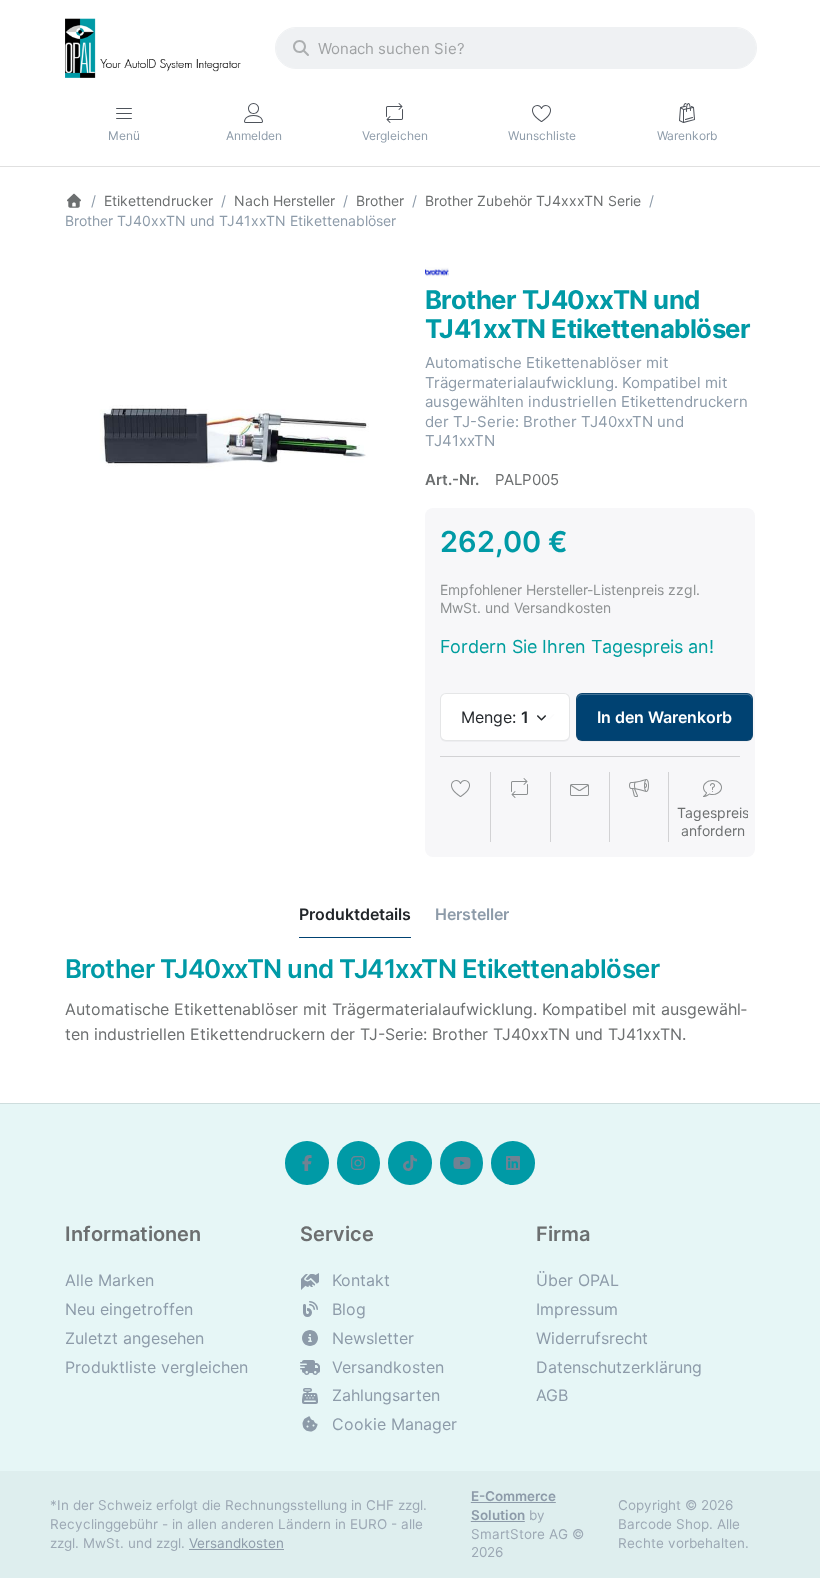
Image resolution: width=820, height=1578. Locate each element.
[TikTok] (410, 1163)
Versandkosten (236, 1543)
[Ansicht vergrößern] (230, 425)
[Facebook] (307, 1163)
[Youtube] (462, 1163)
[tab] (355, 914)
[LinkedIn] (513, 1163)
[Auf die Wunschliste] (461, 809)
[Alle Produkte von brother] (437, 271)
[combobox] (516, 48)
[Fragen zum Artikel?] (580, 809)
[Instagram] (359, 1163)
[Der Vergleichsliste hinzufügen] (520, 809)
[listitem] (230, 425)
